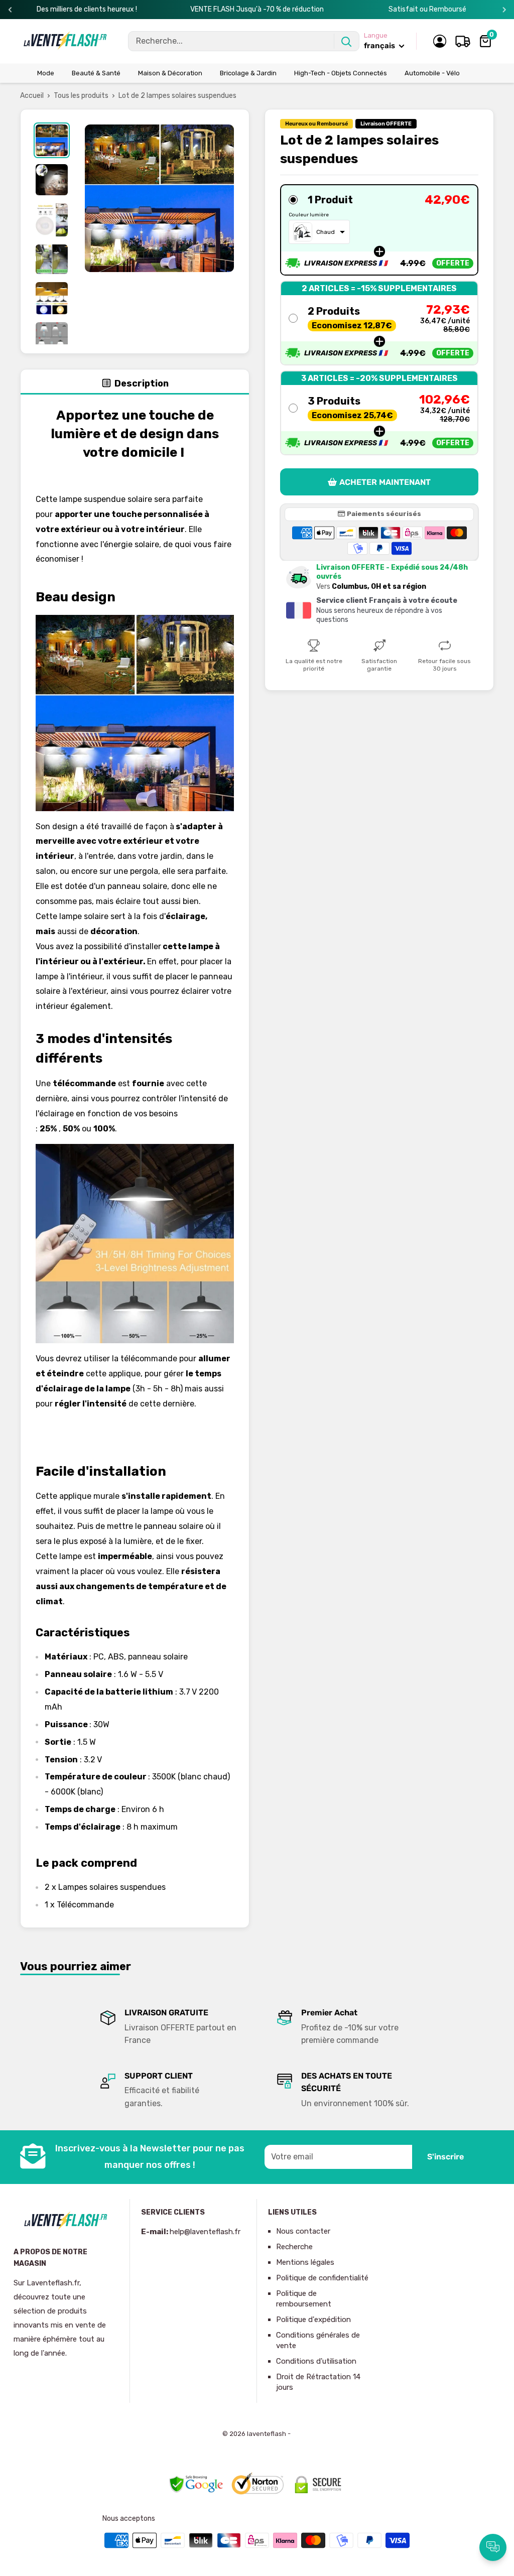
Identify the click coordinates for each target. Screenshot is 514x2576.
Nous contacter (303, 2231)
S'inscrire (445, 2157)
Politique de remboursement (304, 2299)
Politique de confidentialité (322, 2278)
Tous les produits (81, 96)
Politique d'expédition (313, 2320)
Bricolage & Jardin (248, 73)
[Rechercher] (346, 41)
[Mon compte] (440, 41)
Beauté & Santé (96, 73)
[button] (379, 230)
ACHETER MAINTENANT (385, 482)
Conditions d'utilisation (316, 2361)
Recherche (294, 2247)
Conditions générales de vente (318, 2340)
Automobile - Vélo (432, 73)
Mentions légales (305, 2262)
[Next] (504, 10)
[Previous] (10, 10)
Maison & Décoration (170, 73)
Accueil (32, 96)
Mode (46, 73)
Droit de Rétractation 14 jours (318, 2382)
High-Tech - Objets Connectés (341, 73)
